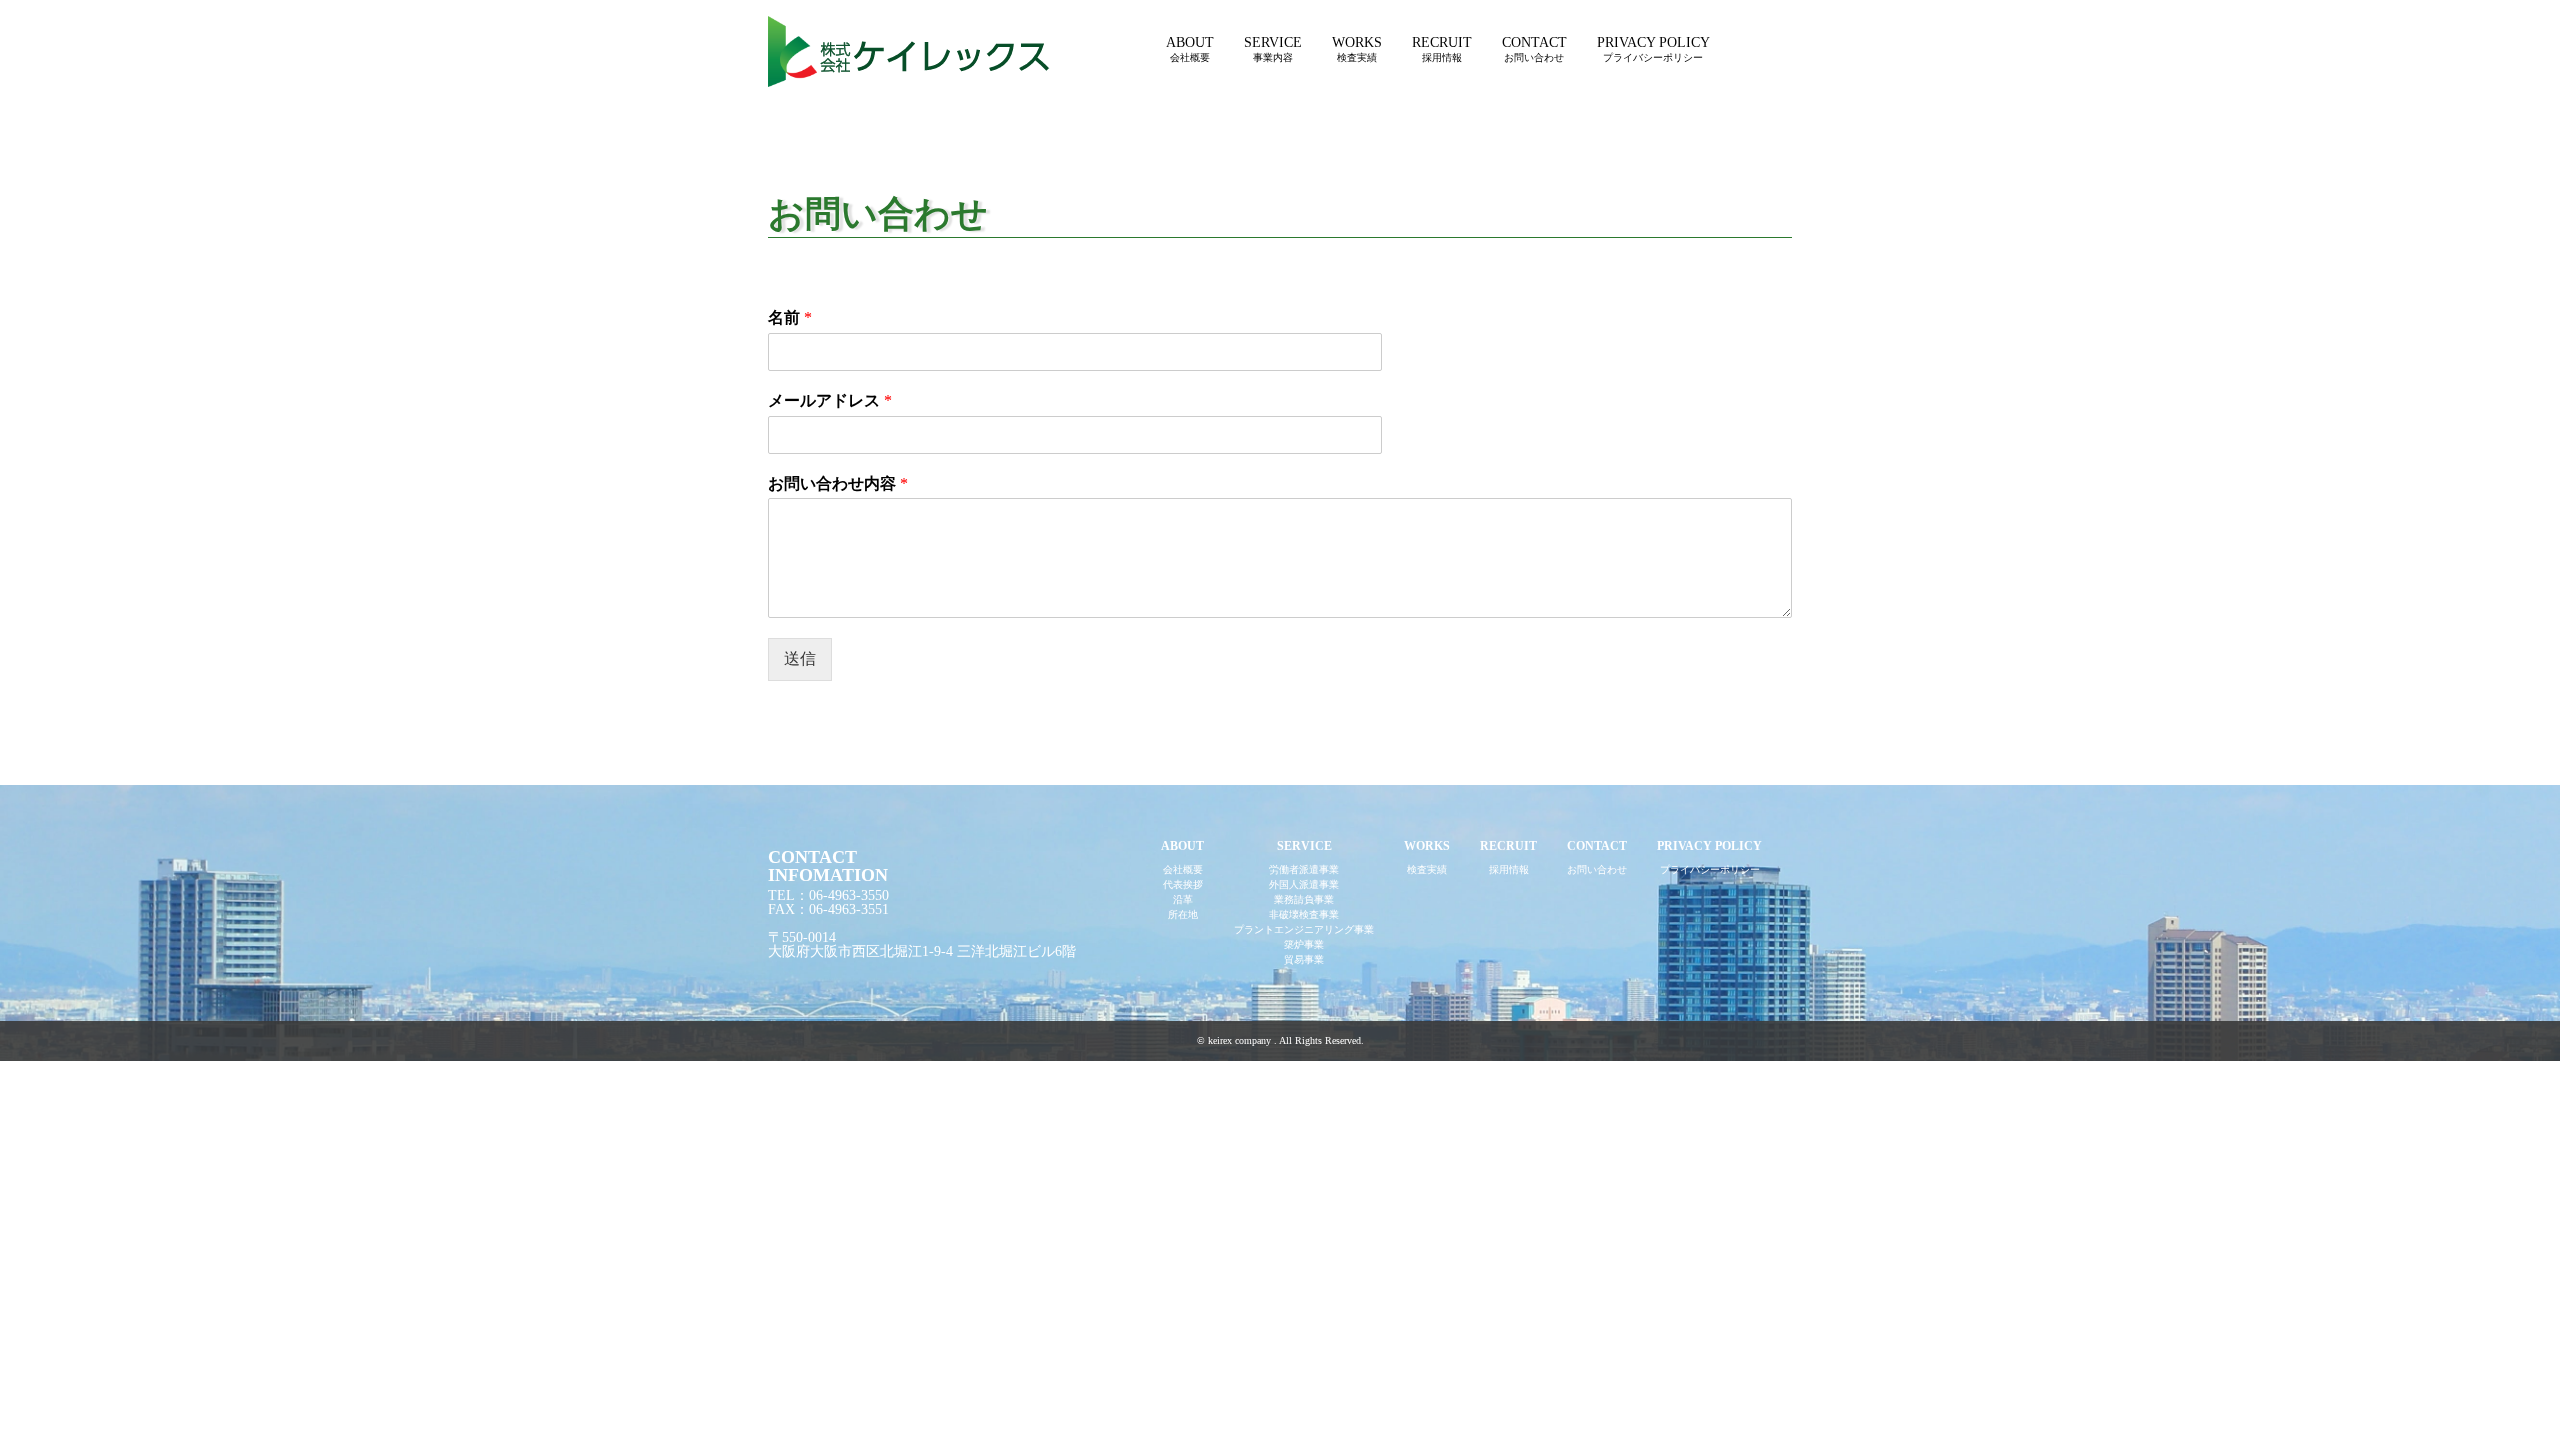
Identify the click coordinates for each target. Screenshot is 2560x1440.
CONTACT (1534, 49)
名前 (790, 317)
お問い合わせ (1597, 869)
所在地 (1183, 914)
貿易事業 (1304, 959)
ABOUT (1190, 49)
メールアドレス (830, 400)
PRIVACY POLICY (1653, 49)
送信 (800, 658)
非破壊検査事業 (1304, 914)
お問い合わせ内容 (838, 483)
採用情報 (1509, 869)
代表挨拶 (1183, 884)
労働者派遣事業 (1304, 869)
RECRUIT (1442, 49)
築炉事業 (1304, 944)
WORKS (1357, 49)
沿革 (1183, 899)
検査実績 (1427, 869)
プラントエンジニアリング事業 (1304, 929)
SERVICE (1273, 49)
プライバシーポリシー (1710, 869)
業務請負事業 (1304, 899)
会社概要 (1183, 869)
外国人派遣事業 (1304, 884)
